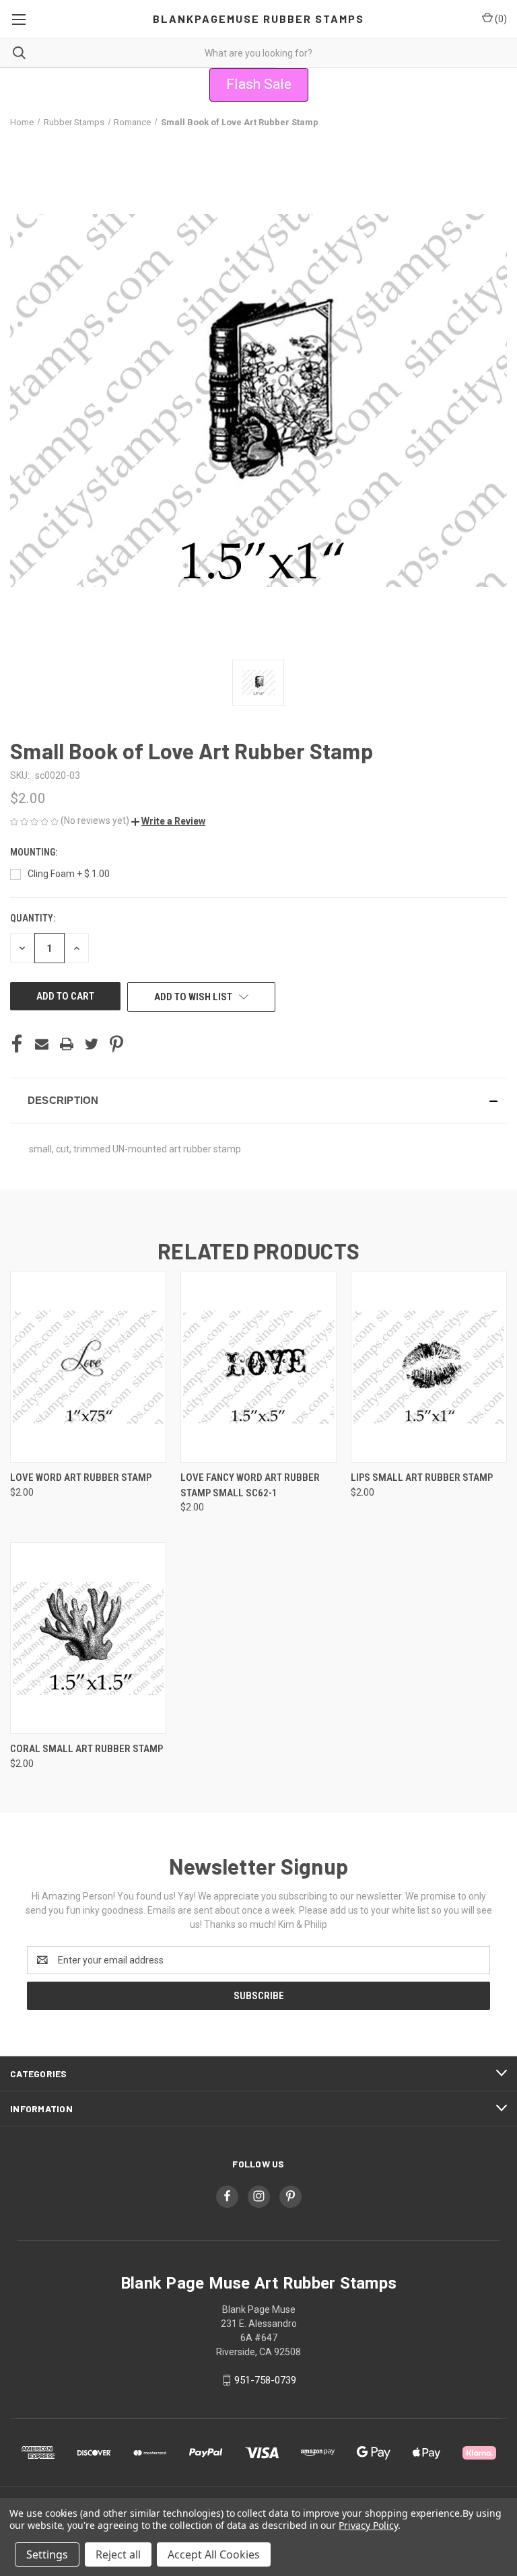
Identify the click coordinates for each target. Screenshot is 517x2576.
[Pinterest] (116, 1044)
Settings (47, 2554)
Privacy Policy (368, 2525)
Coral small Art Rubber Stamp (87, 1749)
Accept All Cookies (214, 2554)
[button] (168, 821)
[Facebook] (17, 1044)
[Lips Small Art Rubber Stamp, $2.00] (429, 1367)
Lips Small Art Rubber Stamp (422, 1477)
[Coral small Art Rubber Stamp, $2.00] (88, 1638)
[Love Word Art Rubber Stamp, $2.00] (88, 1367)
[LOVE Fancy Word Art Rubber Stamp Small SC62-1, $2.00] (258, 1367)
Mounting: (35, 852)
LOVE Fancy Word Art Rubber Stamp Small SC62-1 (250, 1485)
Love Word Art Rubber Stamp (81, 1477)
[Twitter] (92, 1044)
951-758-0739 (265, 2380)
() (500, 19)
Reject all (118, 2554)
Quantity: (33, 918)
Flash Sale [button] (259, 84)
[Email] (42, 1044)
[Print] (67, 1044)
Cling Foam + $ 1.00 (69, 874)
